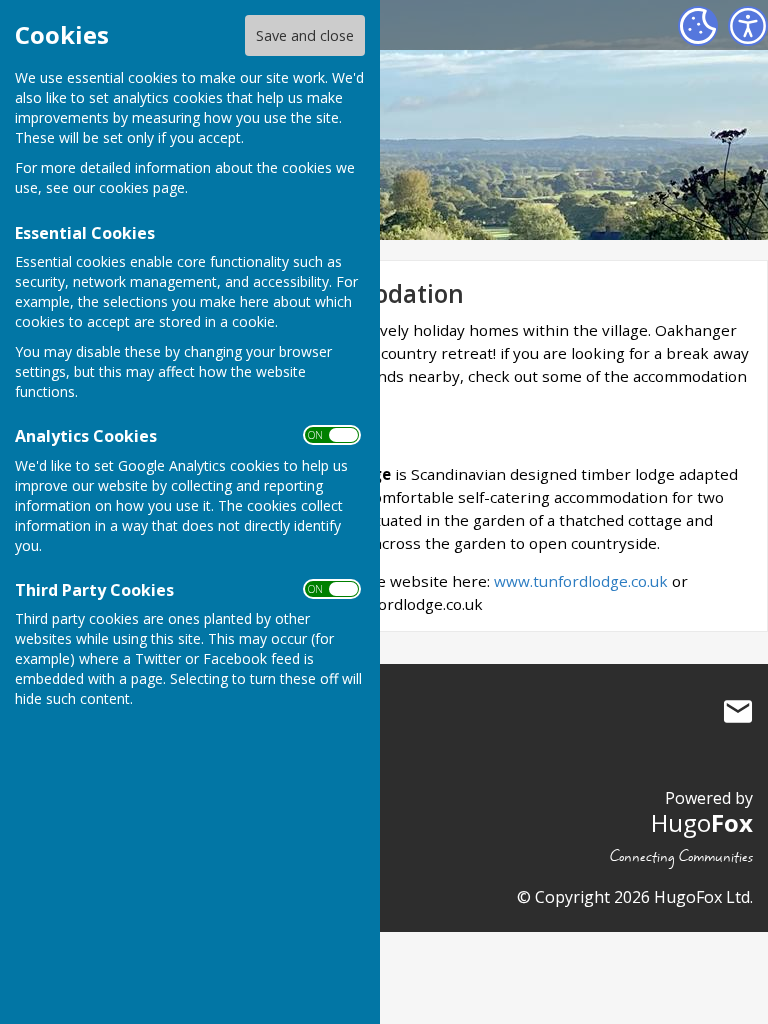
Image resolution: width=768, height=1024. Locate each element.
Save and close (305, 35)
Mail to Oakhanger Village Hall (738, 711)
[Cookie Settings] (698, 26)
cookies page (142, 187)
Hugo (702, 822)
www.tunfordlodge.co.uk (581, 581)
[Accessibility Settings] (748, 26)
